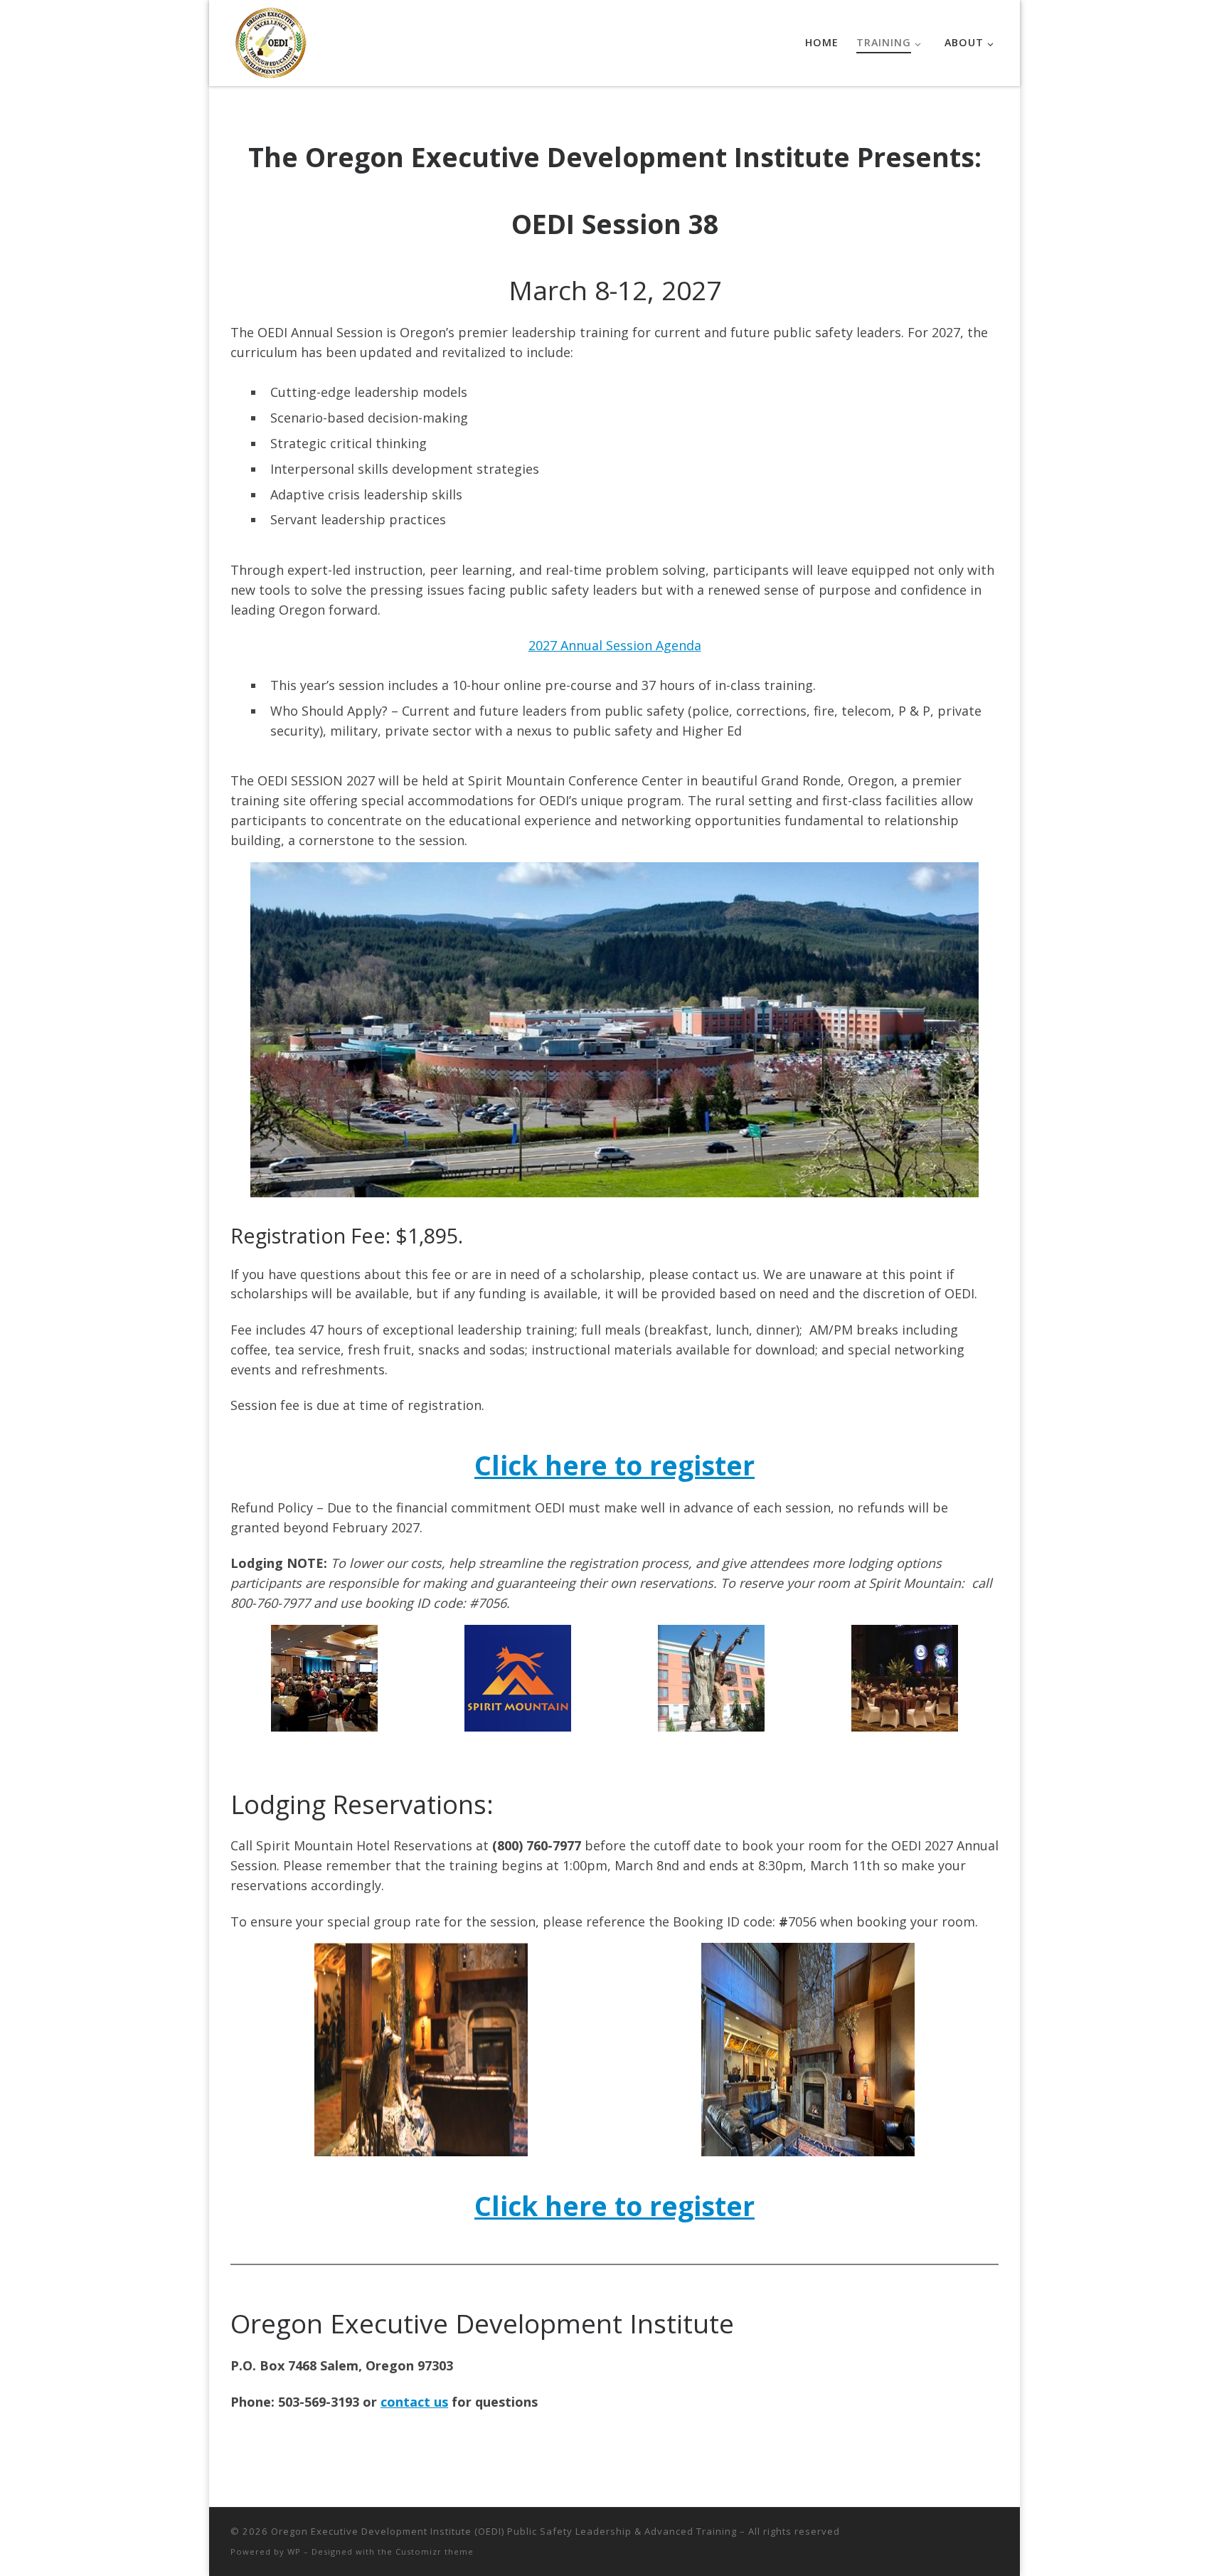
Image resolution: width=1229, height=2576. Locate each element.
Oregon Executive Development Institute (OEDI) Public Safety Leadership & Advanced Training (504, 2531)
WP (294, 2551)
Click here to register (614, 1465)
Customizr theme (435, 2551)
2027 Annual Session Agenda (615, 645)
